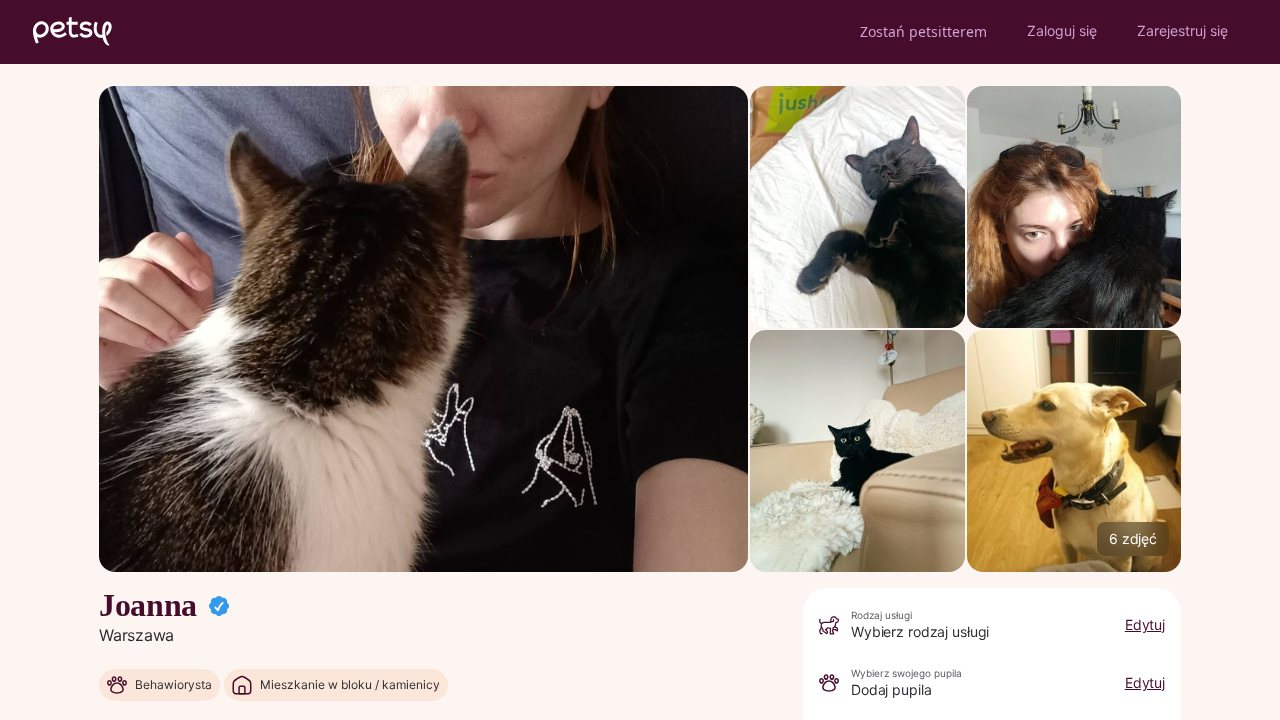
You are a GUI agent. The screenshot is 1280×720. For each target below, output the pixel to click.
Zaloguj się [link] (1062, 30)
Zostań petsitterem (923, 31)
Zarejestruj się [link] (1182, 30)
